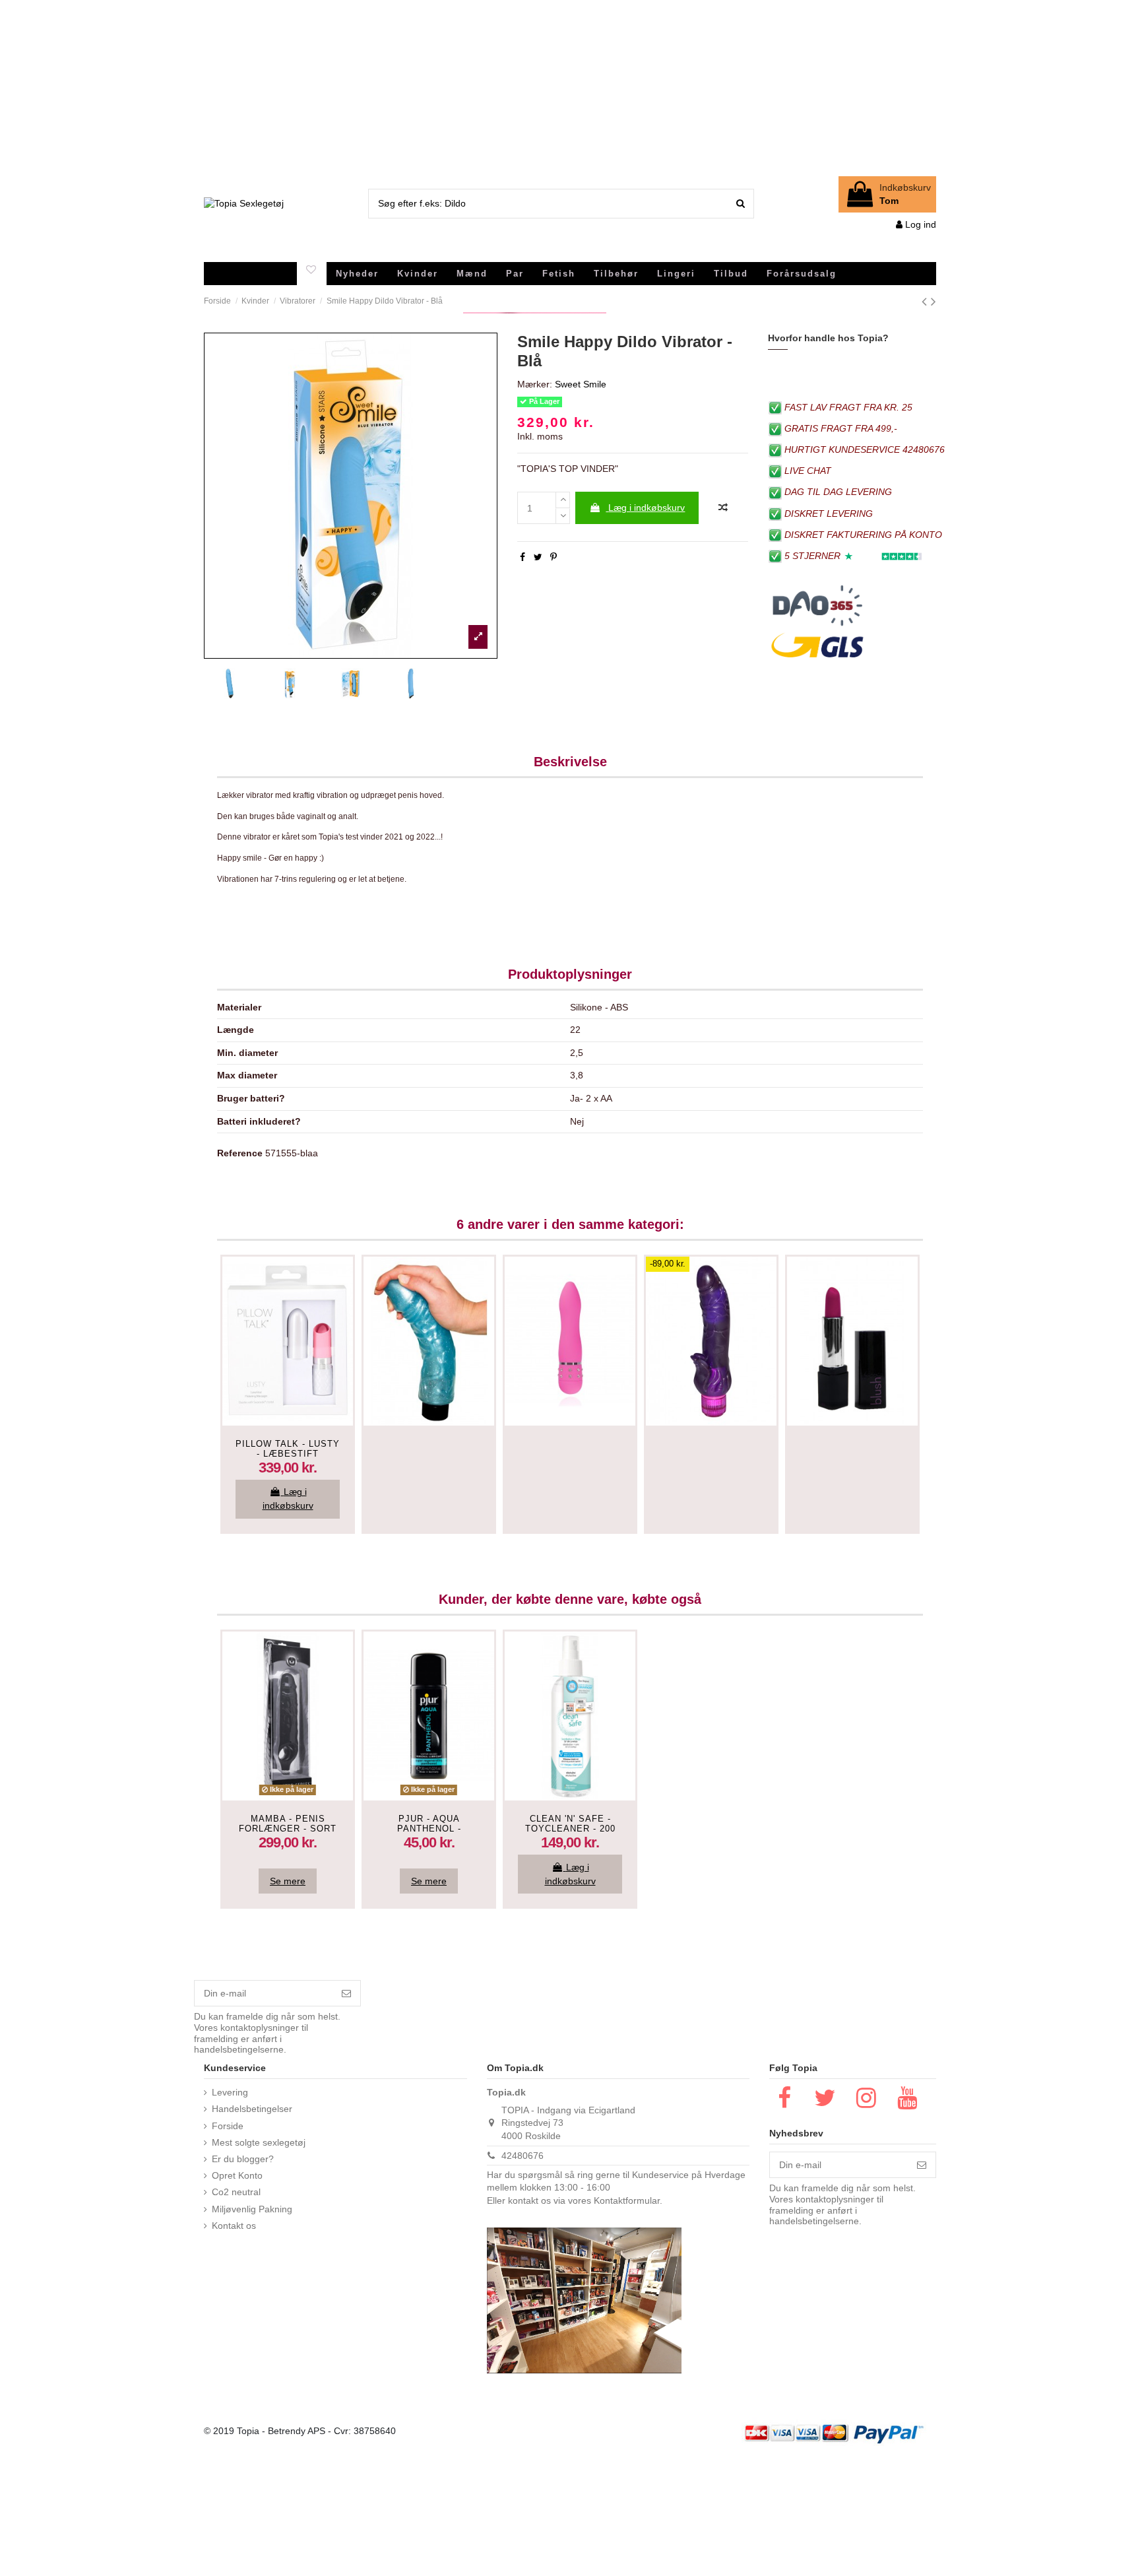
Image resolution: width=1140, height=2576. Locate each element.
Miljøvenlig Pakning (252, 2209)
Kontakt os (234, 2226)
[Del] (522, 557)
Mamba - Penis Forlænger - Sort (288, 1824)
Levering (230, 2092)
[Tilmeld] (346, 1993)
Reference (240, 1153)
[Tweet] (538, 557)
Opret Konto (237, 2175)
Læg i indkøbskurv (647, 508)
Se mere (288, 1881)
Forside (228, 2126)
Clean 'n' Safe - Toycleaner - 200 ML (570, 1829)
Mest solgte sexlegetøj (259, 2142)
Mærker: (535, 384)
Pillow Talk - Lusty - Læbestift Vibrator (288, 1454)
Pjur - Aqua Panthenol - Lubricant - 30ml (429, 1829)
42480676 (522, 2156)
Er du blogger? (243, 2159)
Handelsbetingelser (252, 2109)
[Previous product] (926, 301)
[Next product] (934, 301)
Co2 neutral (236, 2192)
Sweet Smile (581, 384)
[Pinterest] (554, 557)
